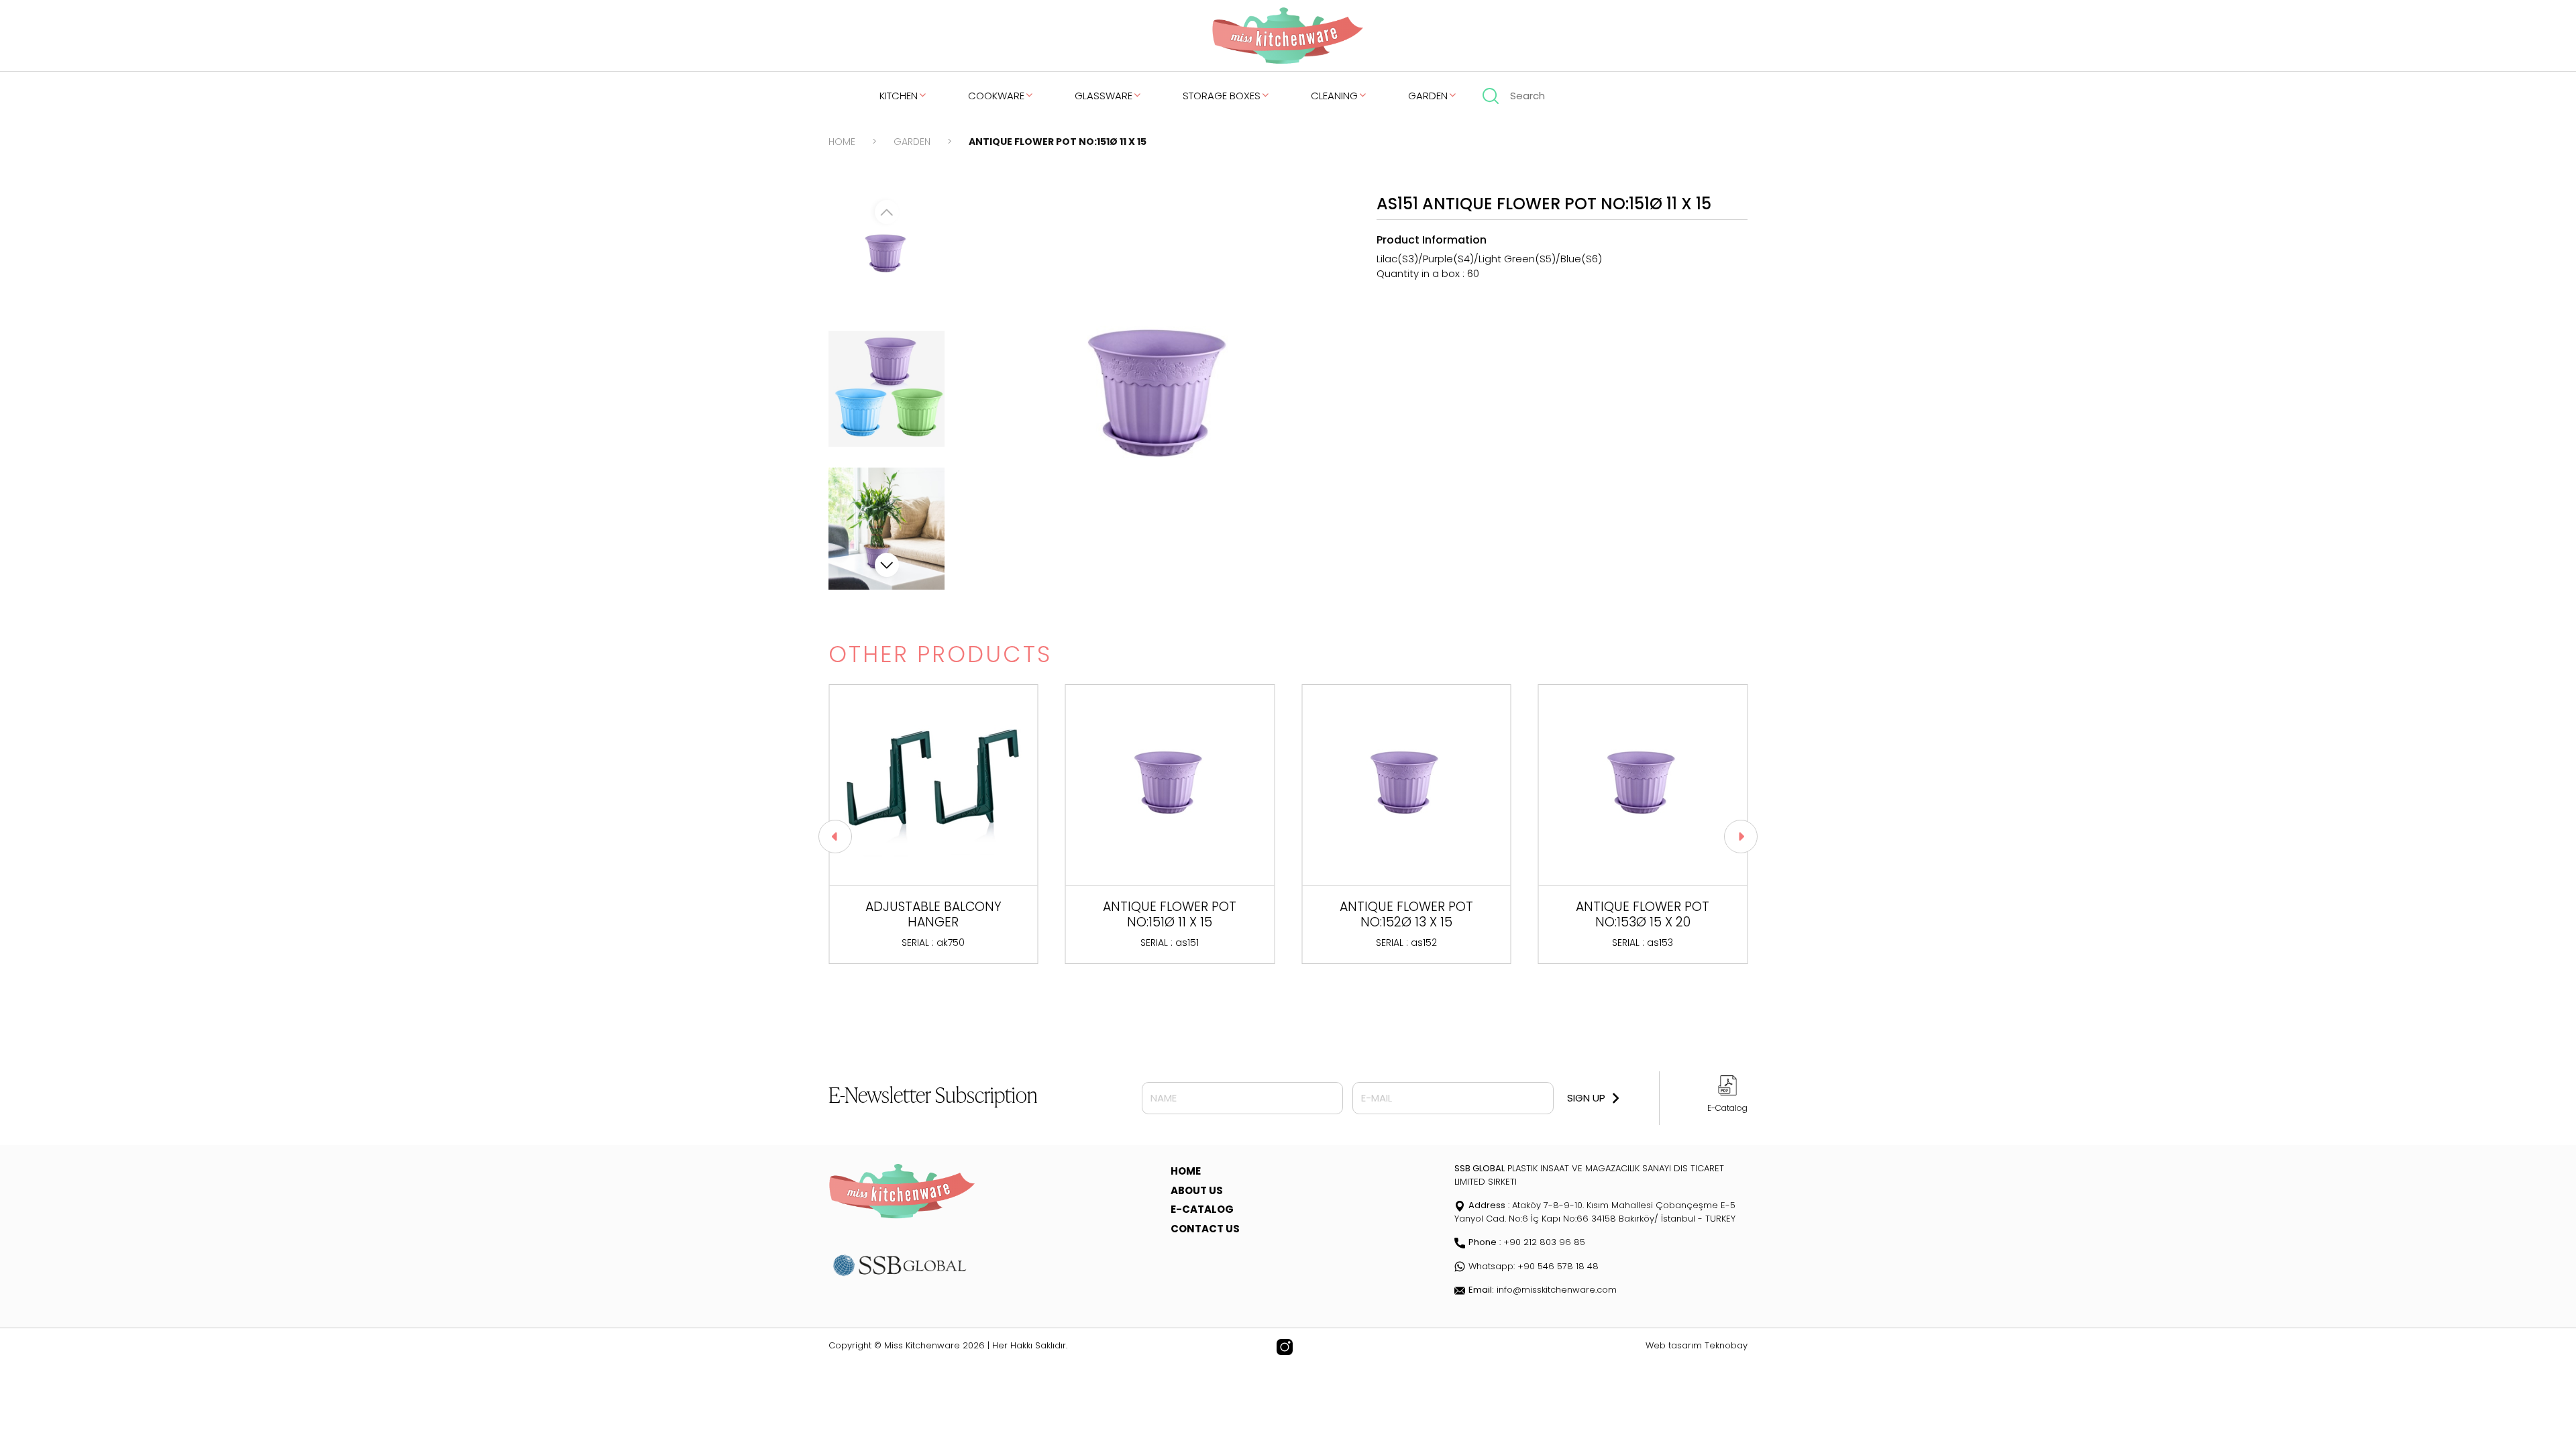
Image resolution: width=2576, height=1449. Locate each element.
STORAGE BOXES (1222, 96)
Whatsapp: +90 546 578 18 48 (1534, 1266)
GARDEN (1428, 96)
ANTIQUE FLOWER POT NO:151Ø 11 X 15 (1058, 142)
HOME (842, 142)
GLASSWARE (1104, 96)
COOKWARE (996, 96)
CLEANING (1334, 96)
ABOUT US (1197, 1190)
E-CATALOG (1202, 1209)
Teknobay (1726, 1345)
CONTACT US (1205, 1229)
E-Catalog (1727, 1108)
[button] (887, 565)
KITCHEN (899, 96)
